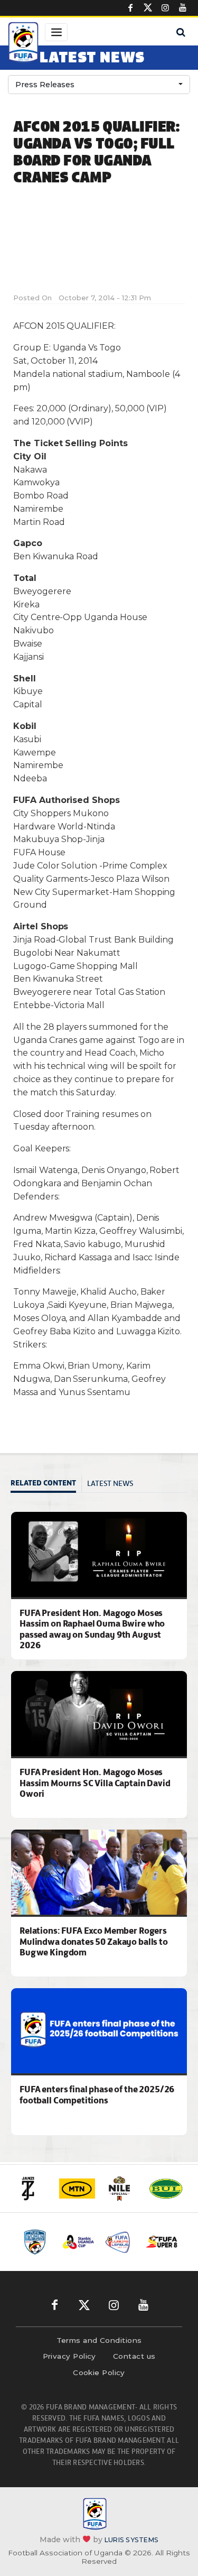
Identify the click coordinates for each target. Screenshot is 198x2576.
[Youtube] (183, 8)
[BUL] (166, 2189)
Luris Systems (131, 2540)
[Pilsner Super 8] (162, 2242)
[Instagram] (165, 8)
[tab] (46, 1484)
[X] (148, 8)
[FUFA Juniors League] (120, 2242)
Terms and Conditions (99, 2340)
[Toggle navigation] (56, 32)
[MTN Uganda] (77, 2189)
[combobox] (99, 85)
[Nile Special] (121, 2189)
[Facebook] (130, 8)
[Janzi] (33, 2189)
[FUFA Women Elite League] (37, 2242)
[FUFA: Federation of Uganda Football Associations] (23, 44)
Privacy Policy (69, 2356)
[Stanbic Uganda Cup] (78, 2242)
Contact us (134, 2356)
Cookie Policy (99, 2372)
